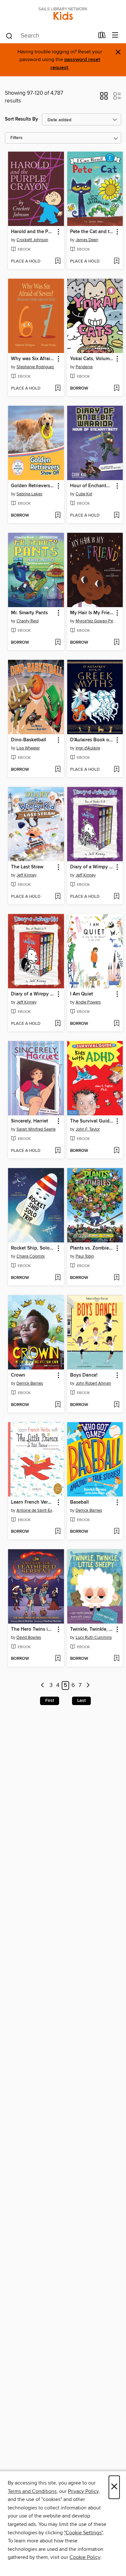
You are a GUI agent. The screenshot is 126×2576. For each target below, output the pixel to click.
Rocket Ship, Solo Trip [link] (33, 1248)
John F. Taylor (88, 1129)
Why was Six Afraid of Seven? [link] (33, 359)
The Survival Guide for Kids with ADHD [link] (92, 1121)
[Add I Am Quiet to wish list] (116, 1024)
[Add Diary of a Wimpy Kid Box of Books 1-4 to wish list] (58, 1024)
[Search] (9, 36)
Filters (16, 138)
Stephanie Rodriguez (35, 367)
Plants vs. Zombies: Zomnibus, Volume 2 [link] (92, 1248)
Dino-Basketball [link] (29, 740)
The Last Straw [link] (27, 867)
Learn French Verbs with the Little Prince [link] (33, 1502)
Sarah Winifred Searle (36, 1129)
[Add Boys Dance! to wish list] (116, 1405)
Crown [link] (18, 1375)
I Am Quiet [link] (82, 994)
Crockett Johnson (32, 240)
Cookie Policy (85, 2557)
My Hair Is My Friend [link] (92, 613)
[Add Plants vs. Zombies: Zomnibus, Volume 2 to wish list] (116, 1278)
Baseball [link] (79, 1502)
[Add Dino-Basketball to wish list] (58, 770)
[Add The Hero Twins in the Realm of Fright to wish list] (58, 1659)
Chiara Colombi (31, 1256)
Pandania (84, 367)
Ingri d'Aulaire (88, 748)
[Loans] (102, 37)
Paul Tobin (85, 1256)
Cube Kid (84, 494)
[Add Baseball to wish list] (116, 1532)
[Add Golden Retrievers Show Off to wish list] (58, 516)
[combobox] (50, 36)
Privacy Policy (83, 2491)
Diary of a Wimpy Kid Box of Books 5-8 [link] (92, 867)
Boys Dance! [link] (84, 1375)
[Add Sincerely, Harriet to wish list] (58, 1151)
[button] (104, 98)
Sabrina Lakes (29, 494)
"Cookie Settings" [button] (83, 2533)
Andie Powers (88, 1002)
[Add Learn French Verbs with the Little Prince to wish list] (58, 1532)
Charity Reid (27, 621)
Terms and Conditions (32, 2491)
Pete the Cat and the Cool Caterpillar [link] (92, 232)
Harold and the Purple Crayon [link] (33, 232)
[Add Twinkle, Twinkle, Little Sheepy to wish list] (116, 1659)
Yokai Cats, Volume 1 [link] (92, 359)
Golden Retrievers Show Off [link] (33, 486)
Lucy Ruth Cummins (94, 1637)
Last (81, 1701)
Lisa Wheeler (28, 748)
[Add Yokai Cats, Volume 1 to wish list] (116, 389)
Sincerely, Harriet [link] (30, 1121)
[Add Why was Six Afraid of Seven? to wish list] (58, 389)
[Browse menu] (115, 35)
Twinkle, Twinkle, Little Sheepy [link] (92, 1629)
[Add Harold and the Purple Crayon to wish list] (58, 262)
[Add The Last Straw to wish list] (58, 897)
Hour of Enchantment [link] (92, 486)
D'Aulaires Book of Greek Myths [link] (92, 740)
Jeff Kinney (26, 875)
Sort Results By (21, 119)
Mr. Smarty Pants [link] (29, 613)
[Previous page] (43, 1685)
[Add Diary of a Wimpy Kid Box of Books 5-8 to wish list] (116, 897)
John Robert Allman (93, 1383)
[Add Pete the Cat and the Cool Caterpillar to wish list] (116, 262)
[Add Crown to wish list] (58, 1405)
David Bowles (29, 1637)
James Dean (87, 240)
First (50, 1701)
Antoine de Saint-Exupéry (37, 1510)
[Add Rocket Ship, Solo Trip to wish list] (58, 1278)
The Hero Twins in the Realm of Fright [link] (33, 1629)
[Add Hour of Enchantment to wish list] (116, 516)
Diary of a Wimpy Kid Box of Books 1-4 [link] (33, 994)
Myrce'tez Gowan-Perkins (96, 621)
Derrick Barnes (30, 1383)
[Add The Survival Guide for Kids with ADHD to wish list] (116, 1151)
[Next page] (88, 1685)
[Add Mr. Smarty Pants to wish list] (58, 643)
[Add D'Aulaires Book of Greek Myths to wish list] (116, 770)
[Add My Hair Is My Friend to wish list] (116, 643)
